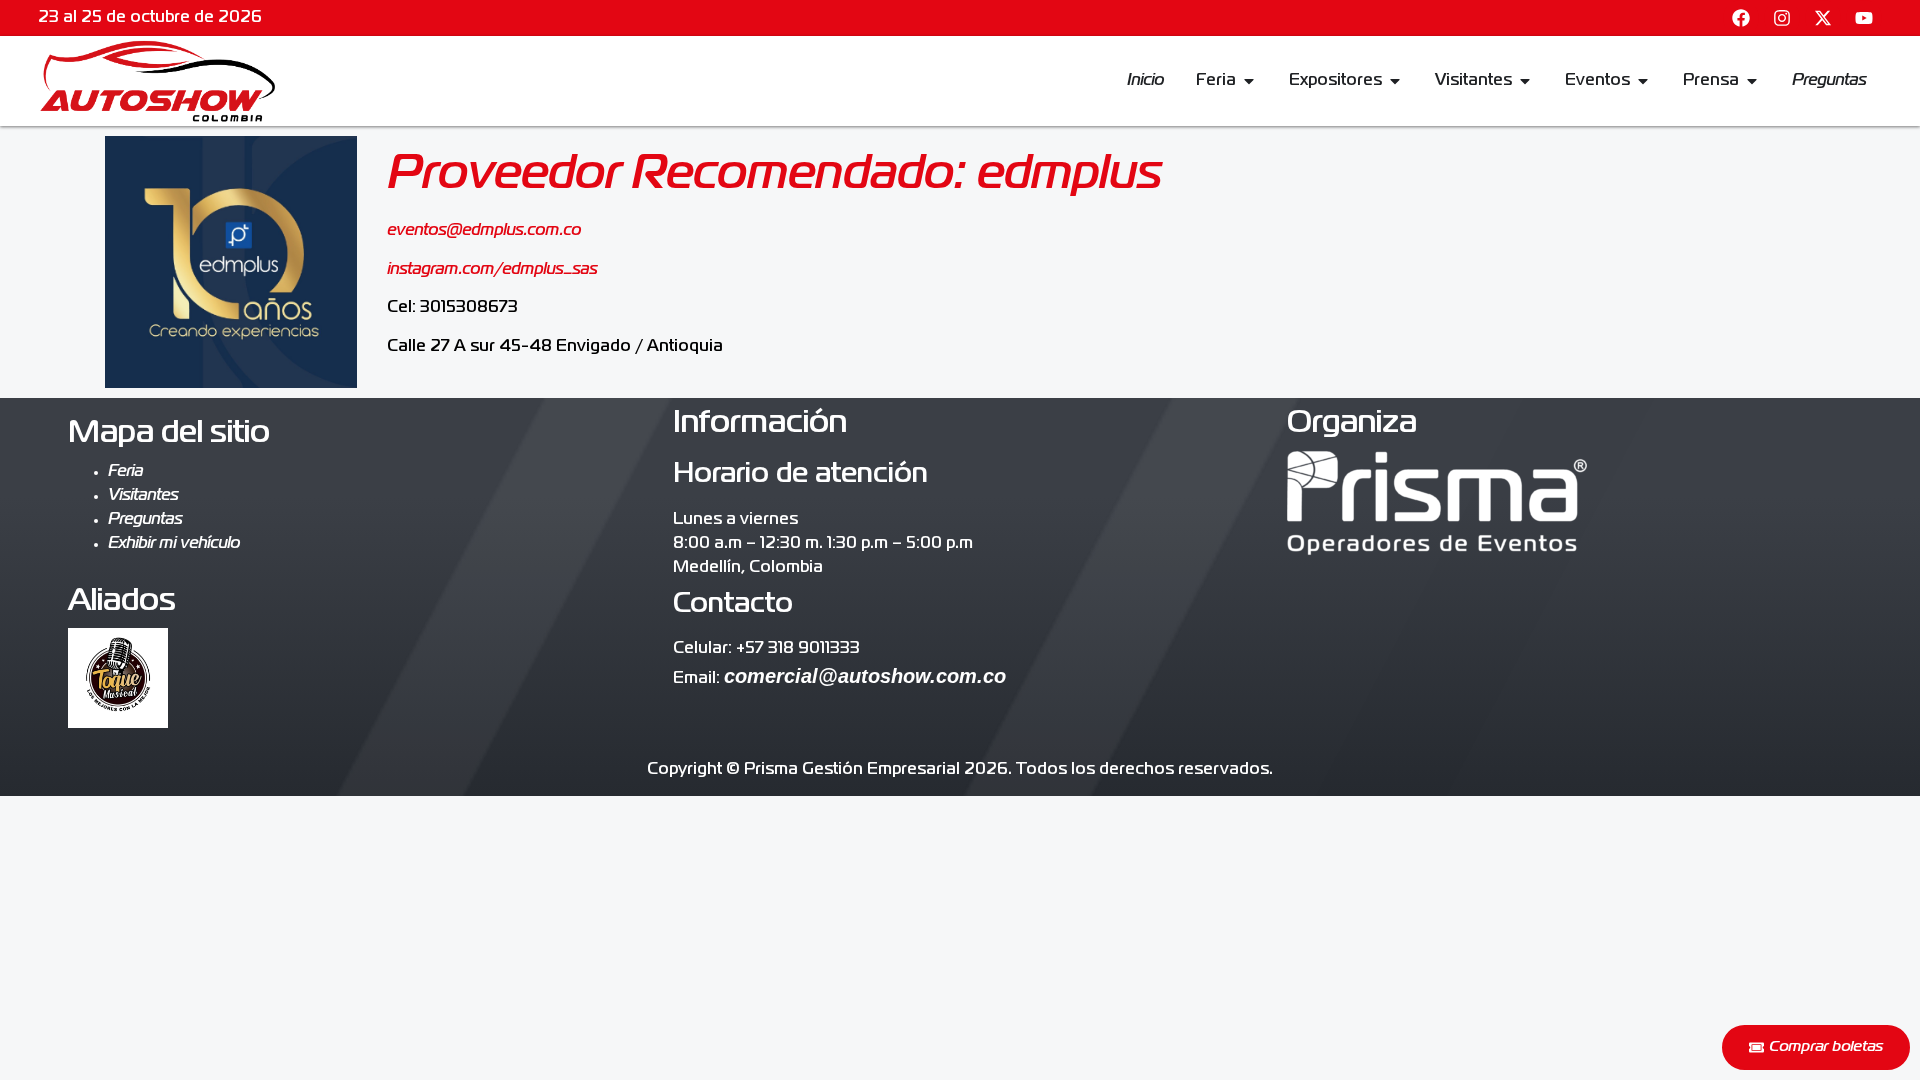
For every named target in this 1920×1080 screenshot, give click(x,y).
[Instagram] (1782, 18)
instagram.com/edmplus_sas (492, 270)
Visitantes (143, 496)
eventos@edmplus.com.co (484, 231)
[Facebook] (1741, 18)
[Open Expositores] (1395, 81)
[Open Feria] (1249, 81)
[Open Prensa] (1752, 81)
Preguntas (145, 520)
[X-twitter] (1823, 18)
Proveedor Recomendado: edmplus (774, 175)
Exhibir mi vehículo (174, 544)
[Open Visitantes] (1525, 81)
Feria (125, 472)
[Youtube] (1864, 18)
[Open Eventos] (1643, 81)
